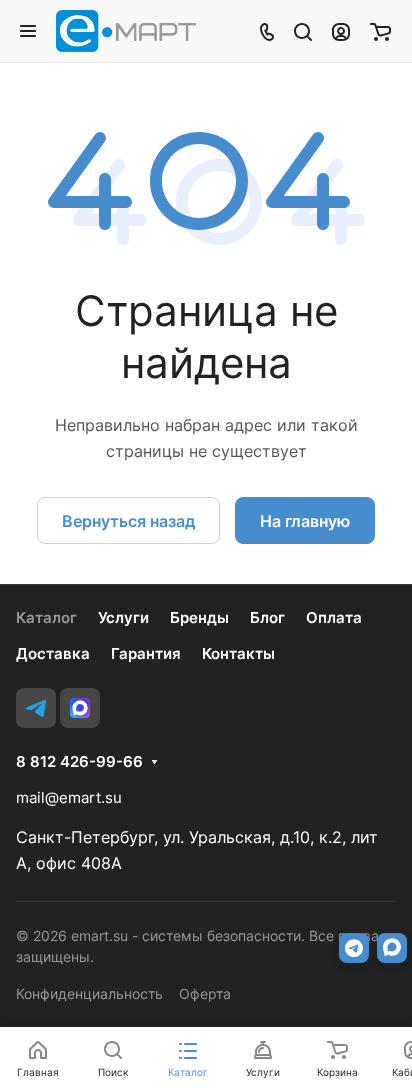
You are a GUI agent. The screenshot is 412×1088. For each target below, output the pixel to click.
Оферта (205, 993)
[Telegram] (36, 708)
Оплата (334, 617)
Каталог (46, 617)
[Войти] (341, 31)
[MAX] (80, 708)
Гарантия (146, 653)
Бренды (199, 617)
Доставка (53, 653)
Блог (267, 617)
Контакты (238, 653)
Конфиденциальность (89, 993)
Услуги (123, 617)
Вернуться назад (128, 521)
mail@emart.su (69, 797)
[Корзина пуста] (380, 31)
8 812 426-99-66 (79, 762)
